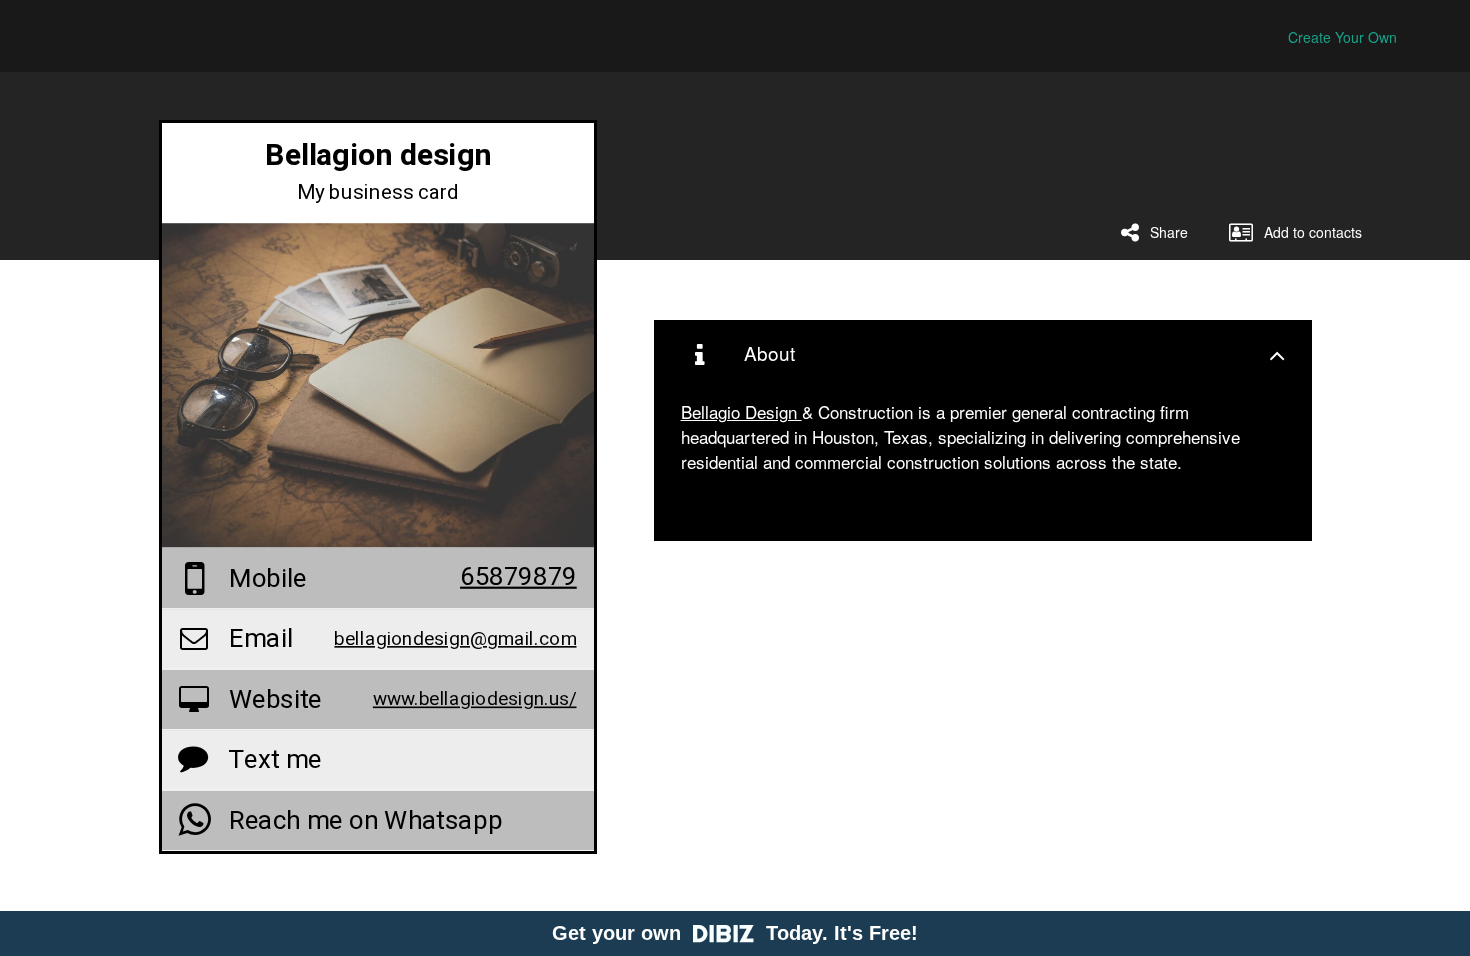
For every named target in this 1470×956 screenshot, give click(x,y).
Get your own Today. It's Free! (735, 933)
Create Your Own (1342, 37)
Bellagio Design (741, 411)
